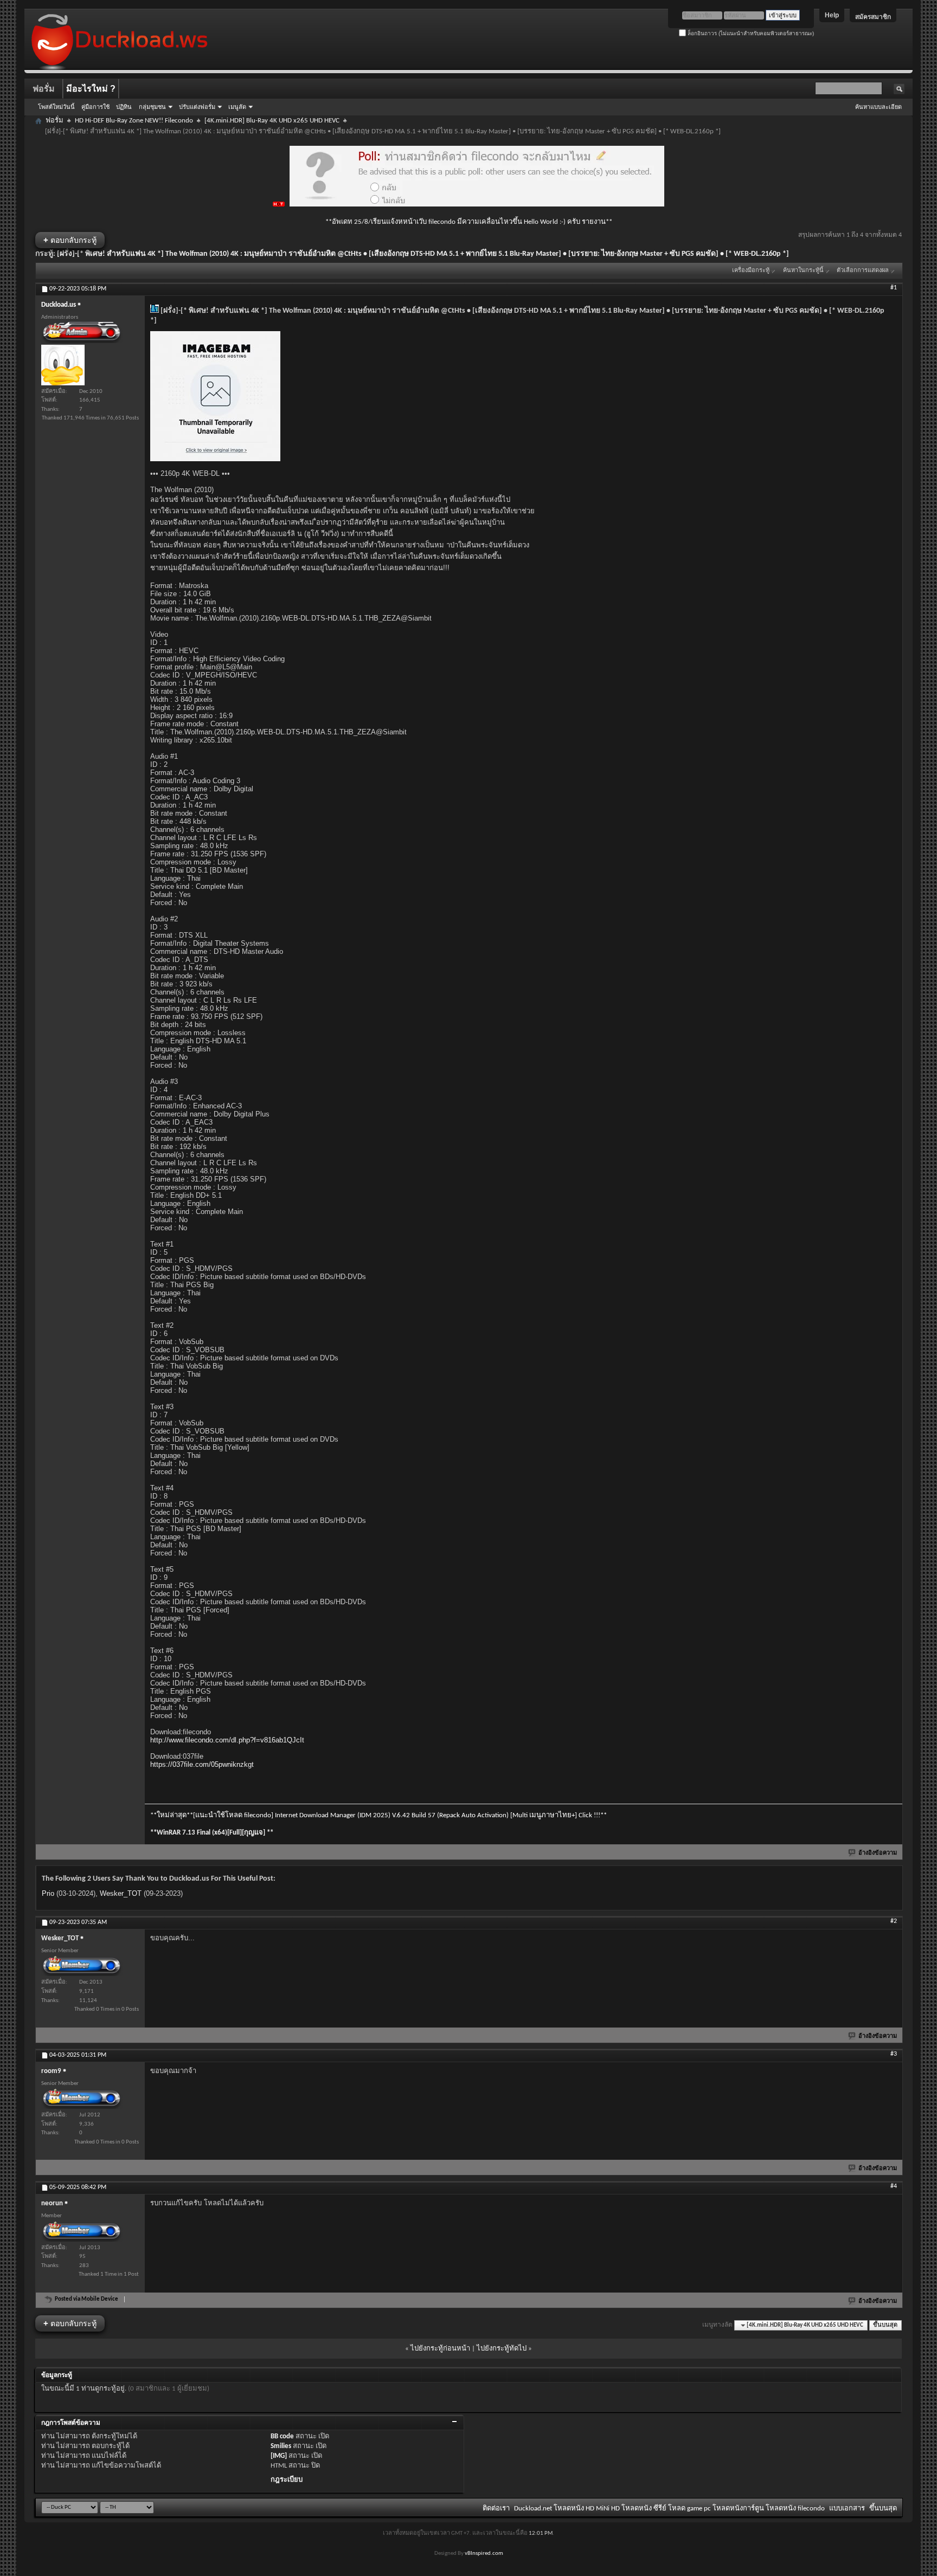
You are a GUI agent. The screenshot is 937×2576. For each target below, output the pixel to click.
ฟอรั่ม (44, 89)
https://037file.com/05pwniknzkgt (202, 1764)
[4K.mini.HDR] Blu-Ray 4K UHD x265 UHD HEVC (272, 121)
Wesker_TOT (121, 1893)
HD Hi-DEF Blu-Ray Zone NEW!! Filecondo (134, 121)
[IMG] (279, 2456)
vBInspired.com (484, 2554)
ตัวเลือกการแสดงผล (863, 271)
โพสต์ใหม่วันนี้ (56, 107)
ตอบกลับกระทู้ (70, 240)
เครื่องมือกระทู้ (751, 271)
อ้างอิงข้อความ (878, 1853)
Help (832, 15)
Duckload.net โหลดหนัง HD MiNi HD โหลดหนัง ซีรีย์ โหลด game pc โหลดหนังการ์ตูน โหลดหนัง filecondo (669, 2509)
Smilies (281, 2446)
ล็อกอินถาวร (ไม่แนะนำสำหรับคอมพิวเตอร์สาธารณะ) (750, 33)
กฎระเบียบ (287, 2480)
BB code (282, 2436)
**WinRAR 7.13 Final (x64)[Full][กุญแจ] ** (212, 1833)
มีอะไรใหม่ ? (91, 89)
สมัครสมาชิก (873, 17)
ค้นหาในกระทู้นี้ (803, 271)
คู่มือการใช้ (95, 107)
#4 (894, 2186)
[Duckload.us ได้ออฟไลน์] (63, 365)
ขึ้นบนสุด (885, 2325)
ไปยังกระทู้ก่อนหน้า (440, 2349)
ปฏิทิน (124, 107)
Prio (48, 1893)
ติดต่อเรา (496, 2509)
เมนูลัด (237, 107)
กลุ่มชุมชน (152, 107)
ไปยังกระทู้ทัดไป (502, 2349)
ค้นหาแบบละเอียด (878, 107)
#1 (894, 288)
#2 (894, 1921)
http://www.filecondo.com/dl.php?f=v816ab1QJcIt (227, 1740)
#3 (894, 2054)
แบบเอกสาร (847, 2509)
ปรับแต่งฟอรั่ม (197, 107)
